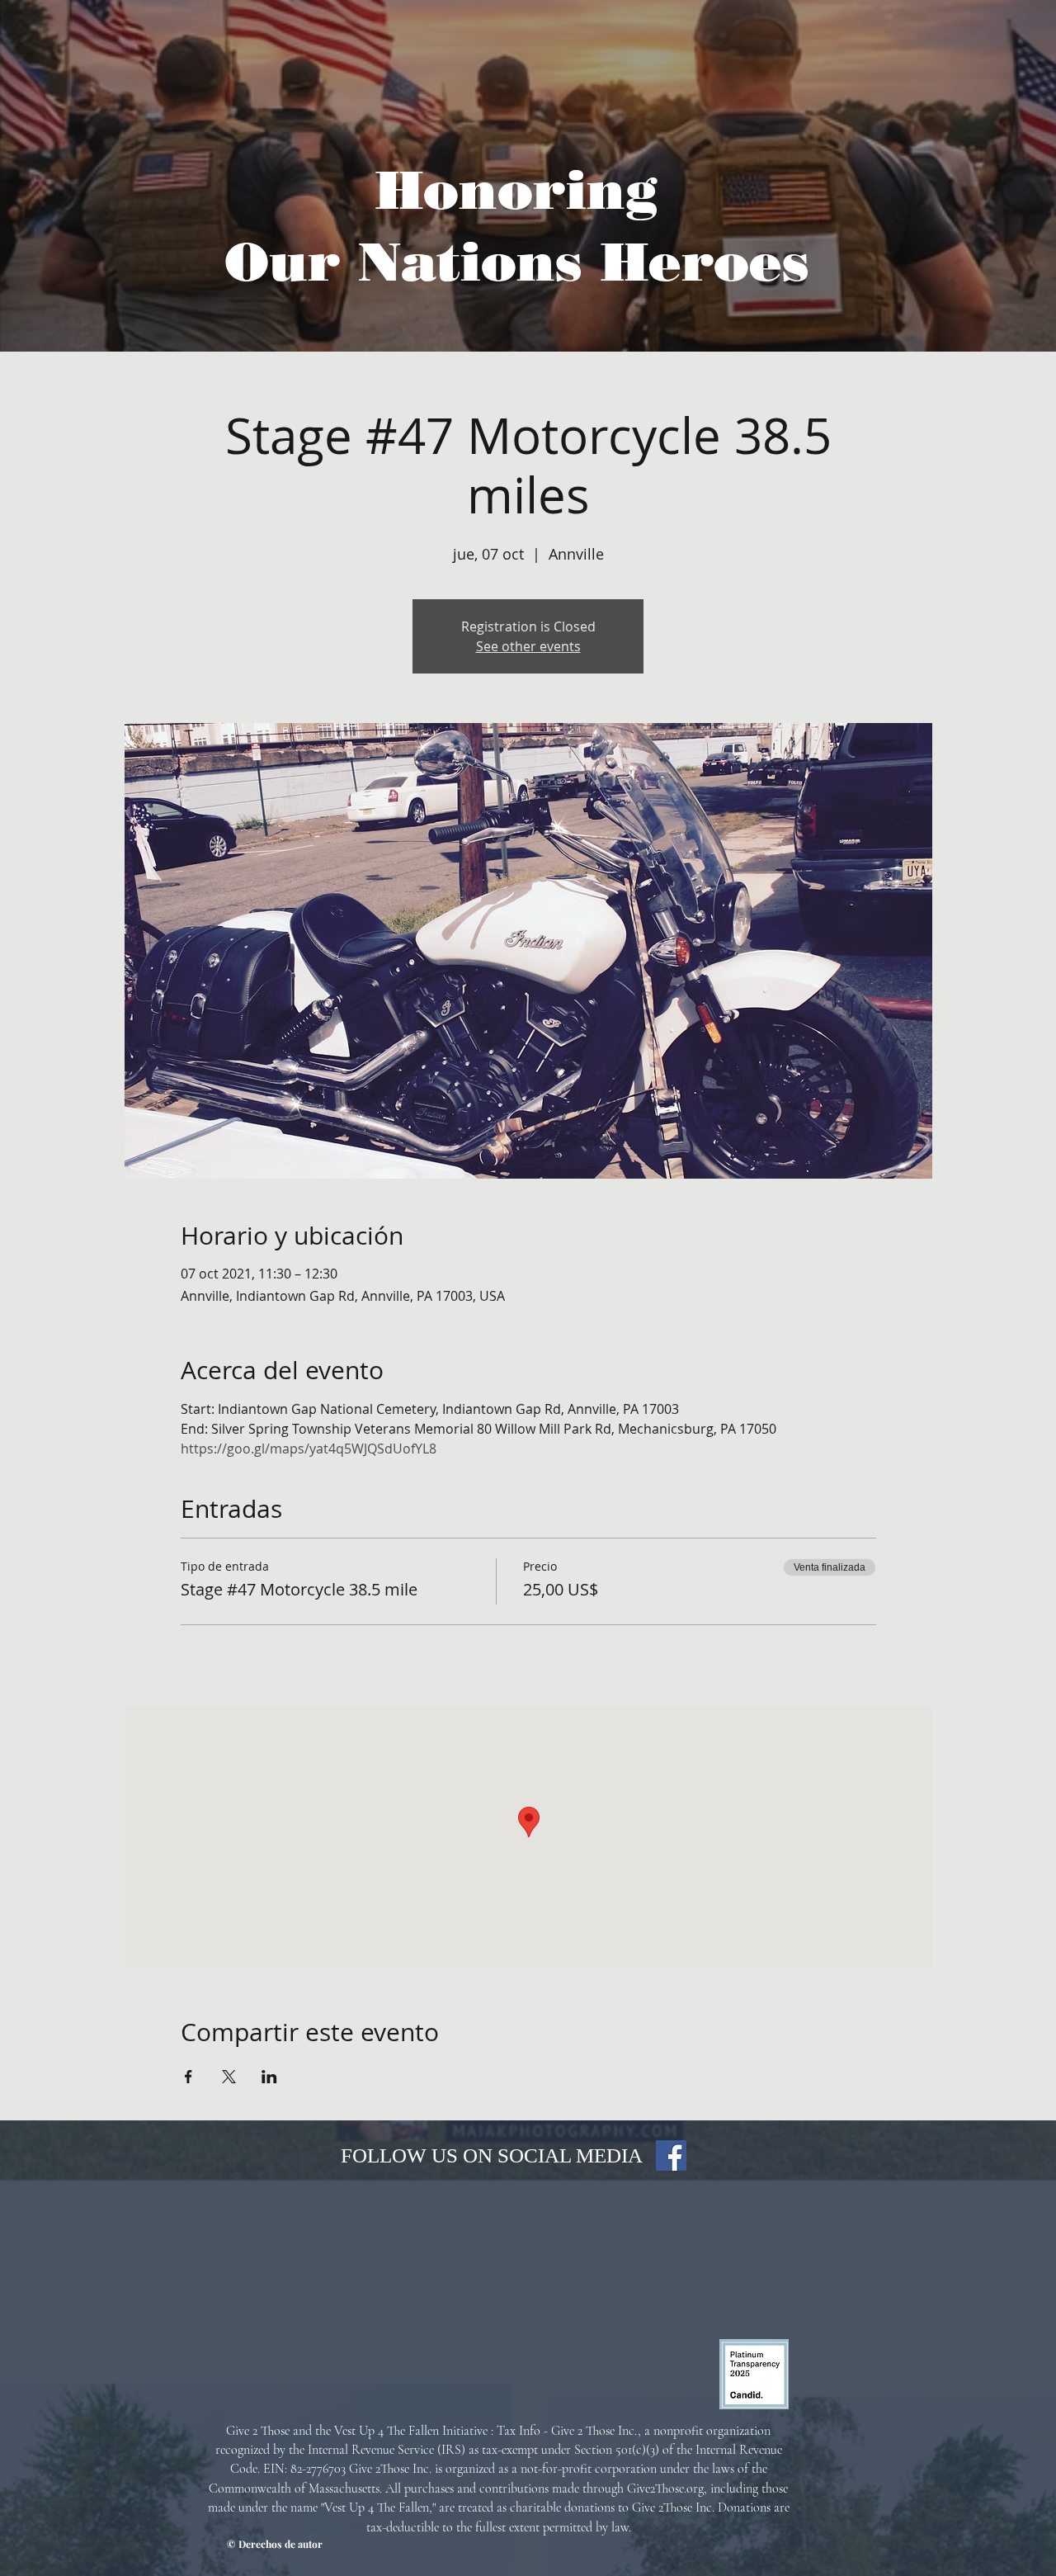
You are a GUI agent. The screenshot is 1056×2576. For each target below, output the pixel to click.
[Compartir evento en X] (229, 2077)
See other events (528, 646)
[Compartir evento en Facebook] (189, 2077)
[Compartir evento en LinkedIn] (269, 2077)
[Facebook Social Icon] (671, 2155)
